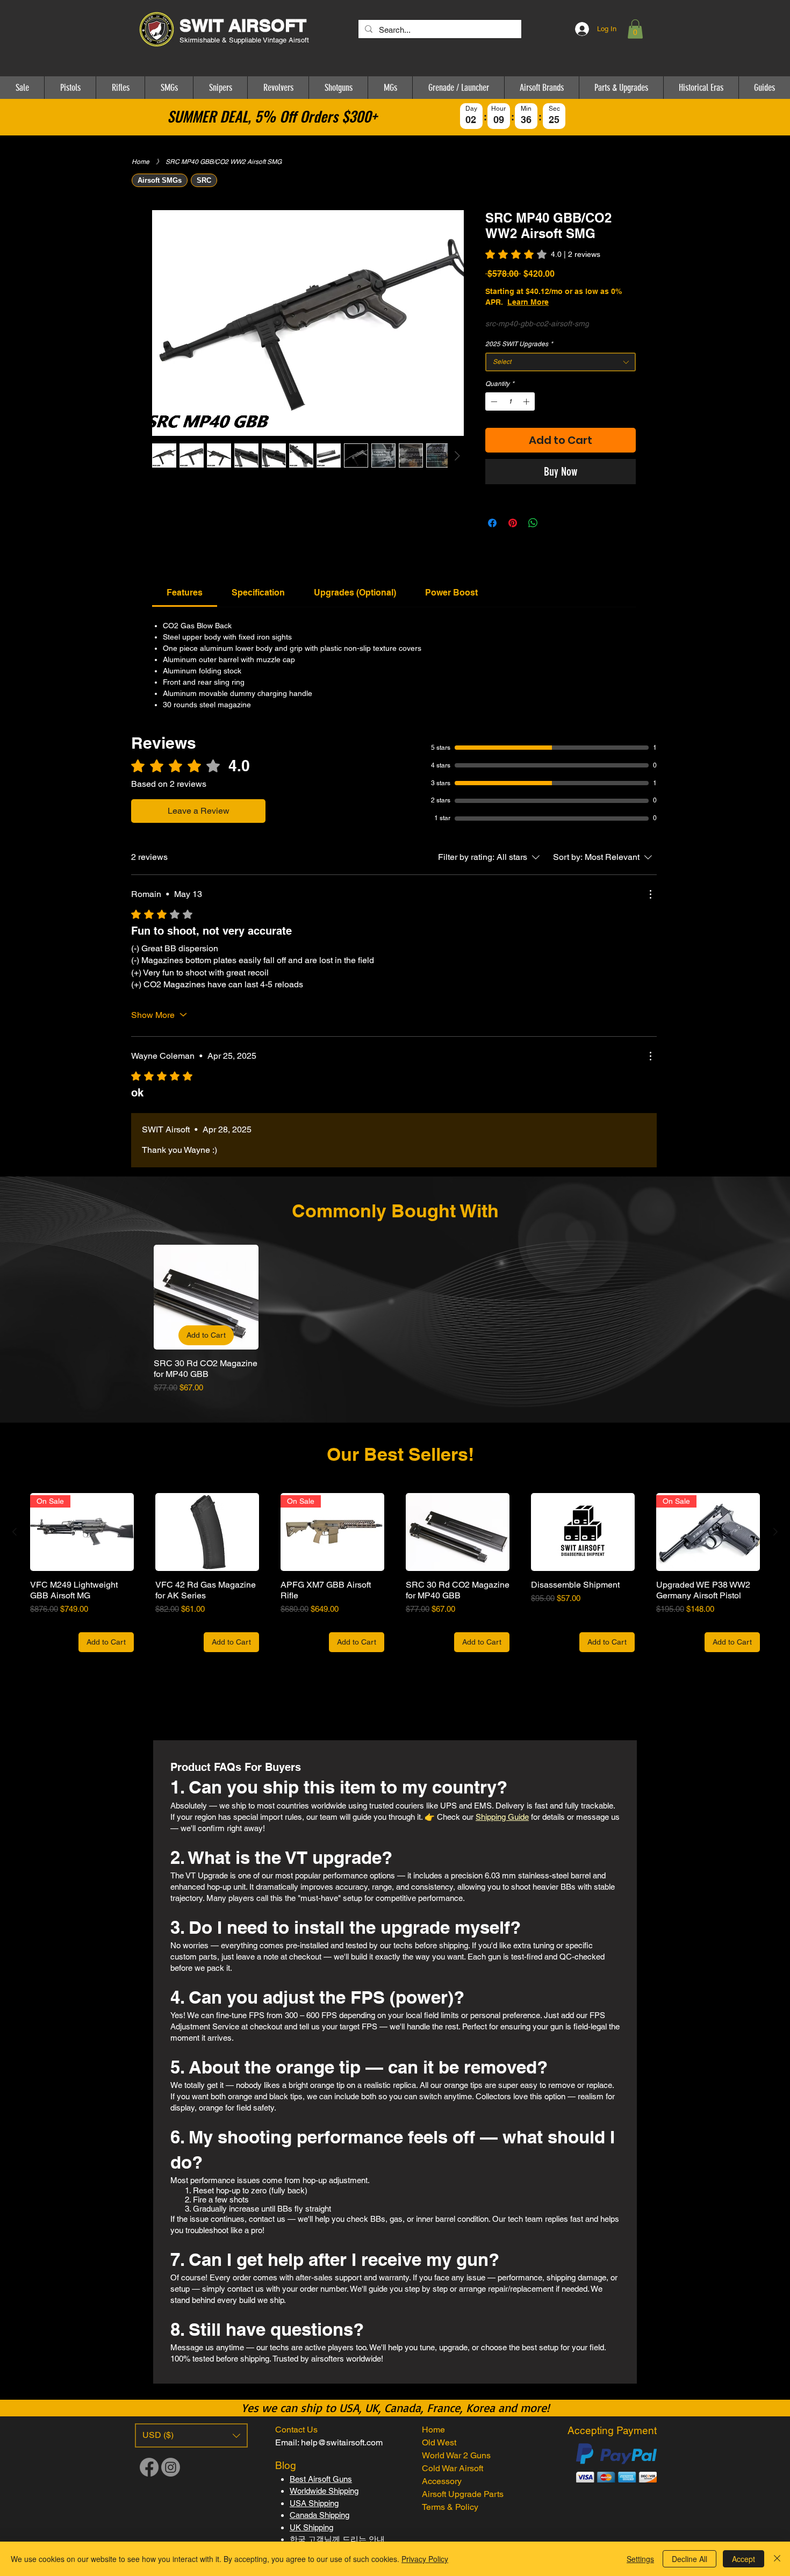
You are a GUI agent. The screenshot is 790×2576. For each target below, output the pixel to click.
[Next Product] (775, 1532)
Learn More (566, 302)
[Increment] (527, 401)
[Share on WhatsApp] (533, 523)
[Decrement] (493, 401)
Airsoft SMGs (160, 180)
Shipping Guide (502, 1817)
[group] (395, 1319)
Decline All (690, 2559)
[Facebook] (149, 2467)
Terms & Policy (450, 2507)
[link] (543, 254)
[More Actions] (650, 894)
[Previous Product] (15, 1532)
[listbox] (191, 2435)
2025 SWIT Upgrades (519, 344)
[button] (635, 29)
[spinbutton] (510, 401)
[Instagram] (171, 2467)
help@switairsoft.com (342, 2442)
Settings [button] (640, 2559)
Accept (744, 2559)
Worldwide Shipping (324, 2491)
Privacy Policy (425, 2559)
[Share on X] (554, 523)
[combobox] (561, 362)
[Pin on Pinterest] (513, 523)
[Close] (777, 2559)
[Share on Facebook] (492, 523)
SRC (204, 180)
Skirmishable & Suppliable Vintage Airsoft (245, 40)
